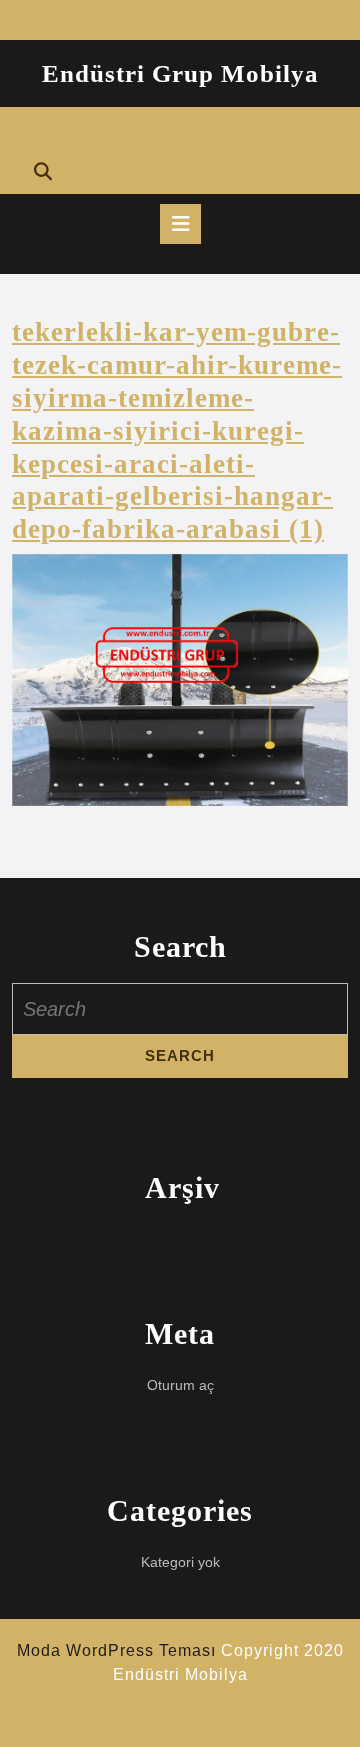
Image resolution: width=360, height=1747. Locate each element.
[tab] (180, 224)
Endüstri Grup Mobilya (180, 73)
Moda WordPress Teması (116, 1650)
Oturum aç (180, 1385)
